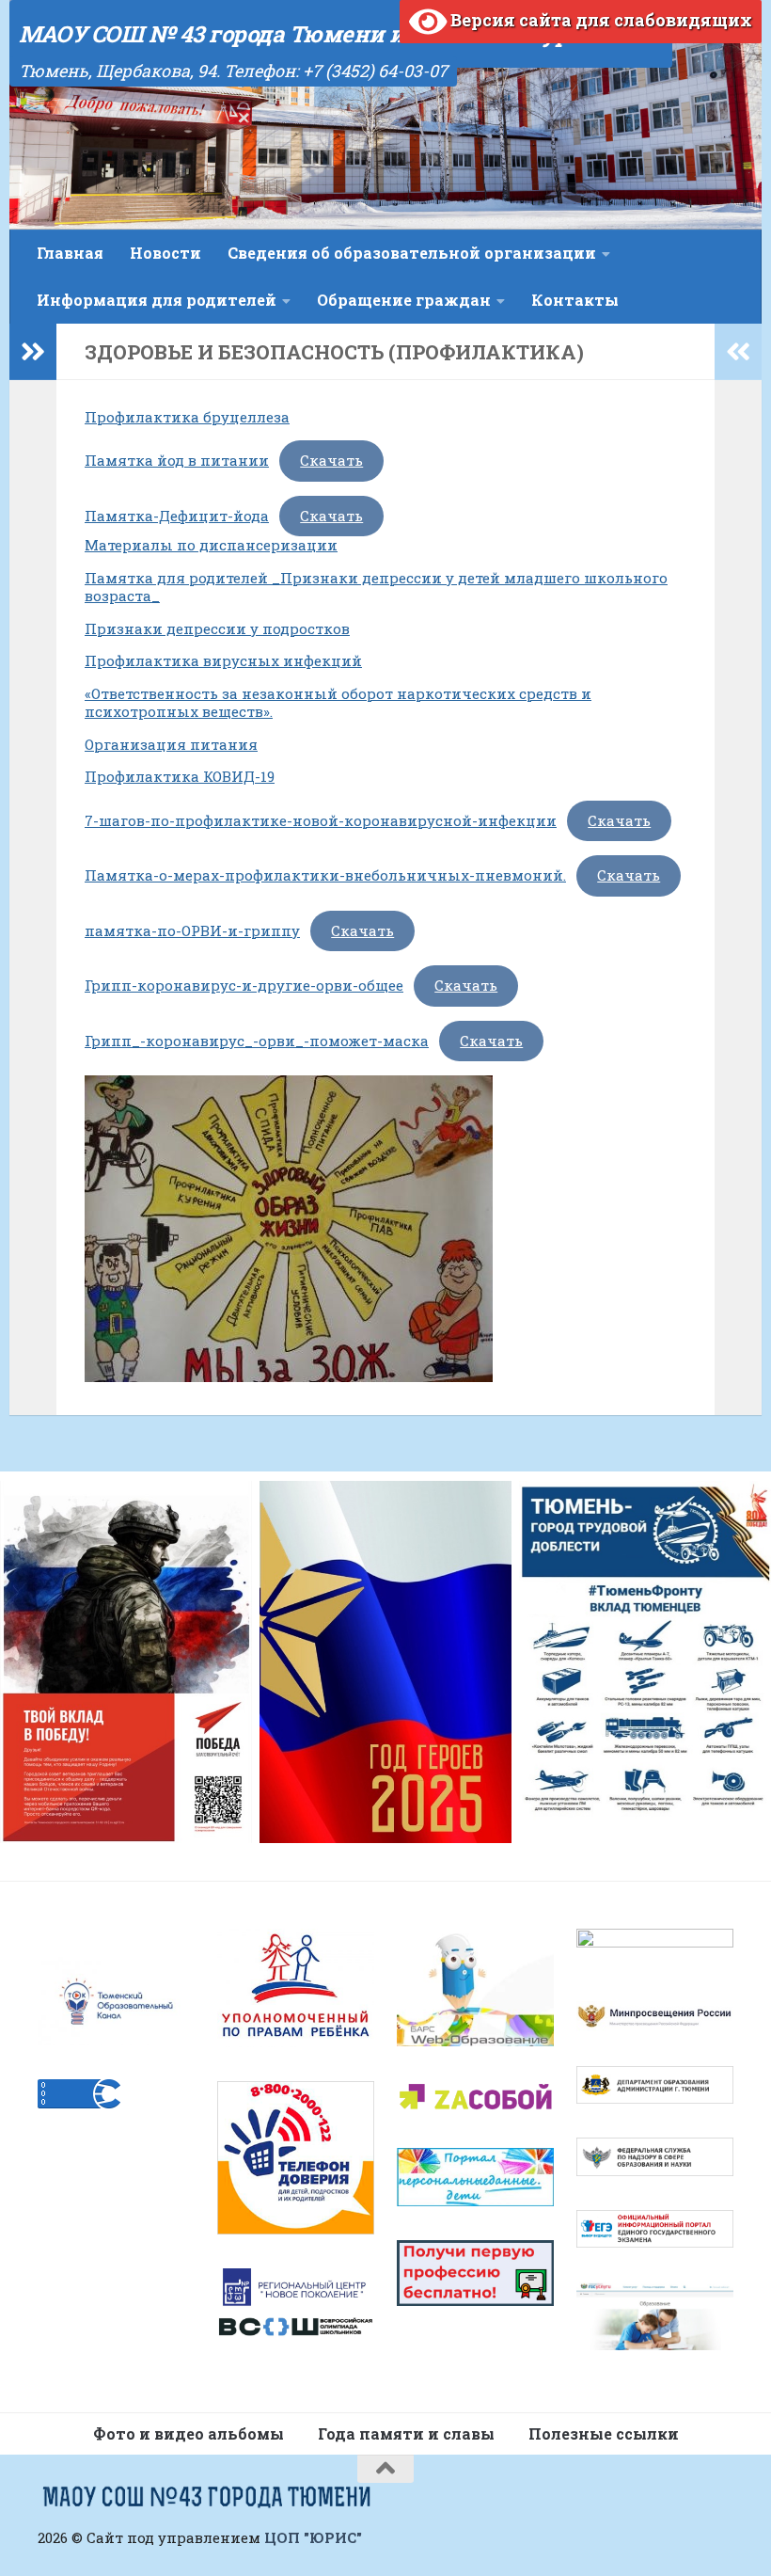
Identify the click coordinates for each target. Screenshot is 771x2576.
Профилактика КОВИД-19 (180, 776)
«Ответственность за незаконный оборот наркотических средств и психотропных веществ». (338, 703)
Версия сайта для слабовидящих (599, 20)
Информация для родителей (157, 300)
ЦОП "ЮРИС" (313, 2537)
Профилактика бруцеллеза (187, 417)
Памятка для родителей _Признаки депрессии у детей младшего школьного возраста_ (376, 587)
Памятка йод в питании (177, 460)
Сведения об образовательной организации (412, 253)
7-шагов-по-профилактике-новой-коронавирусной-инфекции (321, 820)
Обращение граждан (404, 300)
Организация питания (171, 744)
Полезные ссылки (604, 2433)
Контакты (575, 300)
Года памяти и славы (406, 2433)
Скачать (331, 460)
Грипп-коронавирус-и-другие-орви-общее (244, 985)
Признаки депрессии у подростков (217, 628)
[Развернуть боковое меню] (33, 352)
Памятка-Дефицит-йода (177, 516)
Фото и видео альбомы (189, 2433)
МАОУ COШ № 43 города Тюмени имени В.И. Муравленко (341, 34)
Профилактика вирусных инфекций (223, 660)
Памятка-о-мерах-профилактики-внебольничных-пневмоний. (325, 875)
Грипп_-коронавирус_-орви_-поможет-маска (257, 1041)
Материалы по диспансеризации (211, 545)
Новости (165, 253)
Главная (70, 253)
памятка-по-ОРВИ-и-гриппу (192, 930)
